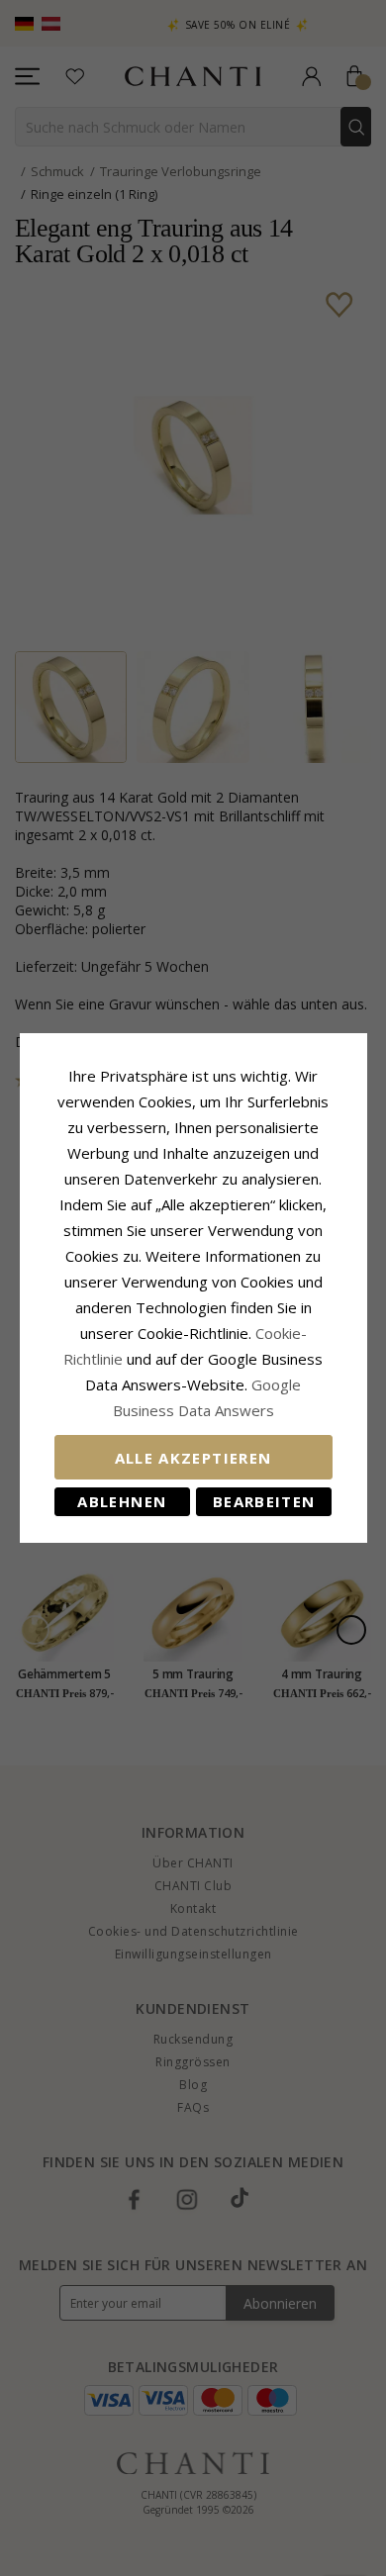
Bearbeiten (264, 1501)
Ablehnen (122, 1501)
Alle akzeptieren (193, 1458)
